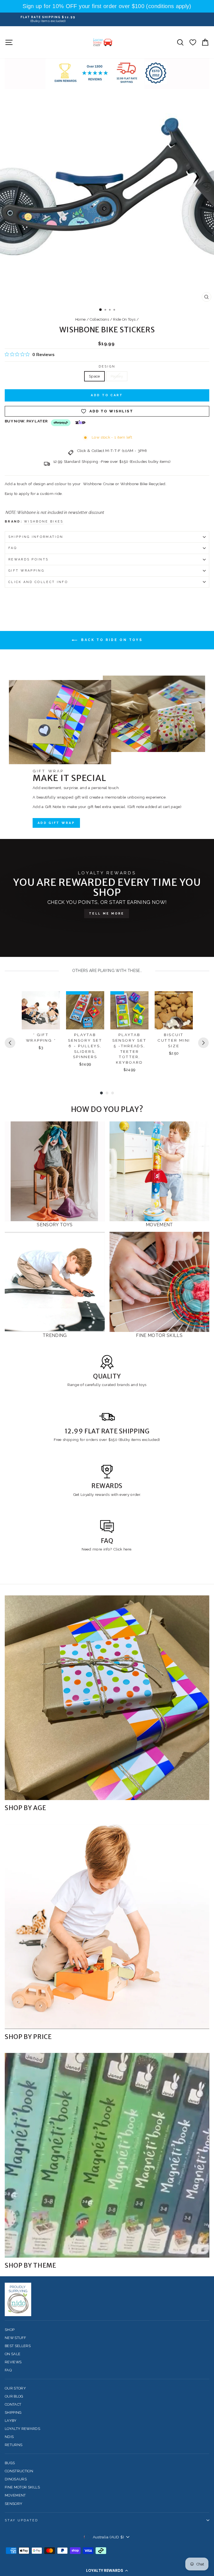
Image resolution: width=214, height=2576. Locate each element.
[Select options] (185, 1000)
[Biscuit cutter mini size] (174, 1010)
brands (124, 1385)
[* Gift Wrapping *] (41, 1010)
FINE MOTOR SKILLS (22, 2487)
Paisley (117, 376)
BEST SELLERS (18, 2346)
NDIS (9, 2437)
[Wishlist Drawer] (193, 42)
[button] (107, 2570)
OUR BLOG (14, 2396)
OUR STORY (15, 2388)
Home (80, 319)
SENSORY (14, 2504)
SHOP (10, 2330)
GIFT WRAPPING (26, 571)
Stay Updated (22, 2520)
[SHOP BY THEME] (107, 2155)
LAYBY (11, 2421)
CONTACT (13, 2404)
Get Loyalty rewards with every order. (107, 1494)
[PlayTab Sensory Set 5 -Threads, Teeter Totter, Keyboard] (129, 1010)
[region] (107, 6)
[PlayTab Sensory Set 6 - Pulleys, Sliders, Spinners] (85, 1010)
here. (127, 1549)
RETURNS (14, 2445)
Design (107, 367)
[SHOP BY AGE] (107, 1698)
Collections (99, 319)
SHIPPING (13, 2412)
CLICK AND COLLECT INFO (38, 582)
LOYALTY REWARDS (22, 2429)
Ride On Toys (124, 319)
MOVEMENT (15, 2495)
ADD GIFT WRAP (56, 823)
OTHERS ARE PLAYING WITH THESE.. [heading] (107, 971)
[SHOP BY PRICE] (107, 1927)
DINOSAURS (16, 2479)
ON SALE (13, 2354)
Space (94, 376)
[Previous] (10, 1043)
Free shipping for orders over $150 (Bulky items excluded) (107, 1440)
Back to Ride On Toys (111, 640)
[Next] (203, 1043)
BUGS (10, 2463)
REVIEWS (13, 2362)
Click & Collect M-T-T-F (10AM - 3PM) (112, 451)
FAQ (13, 548)
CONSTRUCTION (19, 2471)
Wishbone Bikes (44, 522)
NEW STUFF (15, 2338)
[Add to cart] (52, 1000)
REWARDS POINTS (28, 559)
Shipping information (36, 537)
